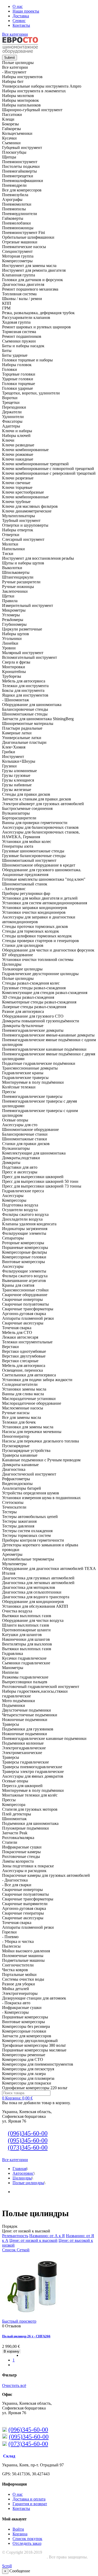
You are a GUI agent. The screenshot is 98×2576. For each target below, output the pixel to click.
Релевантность (15, 2236)
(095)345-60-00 (28, 2140)
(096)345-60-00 (28, 2133)
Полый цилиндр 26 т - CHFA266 (26, 2336)
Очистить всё (14, 2385)
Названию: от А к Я (47, 2236)
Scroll (7, 2566)
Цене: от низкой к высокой (33, 2240)
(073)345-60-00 (28, 2147)
